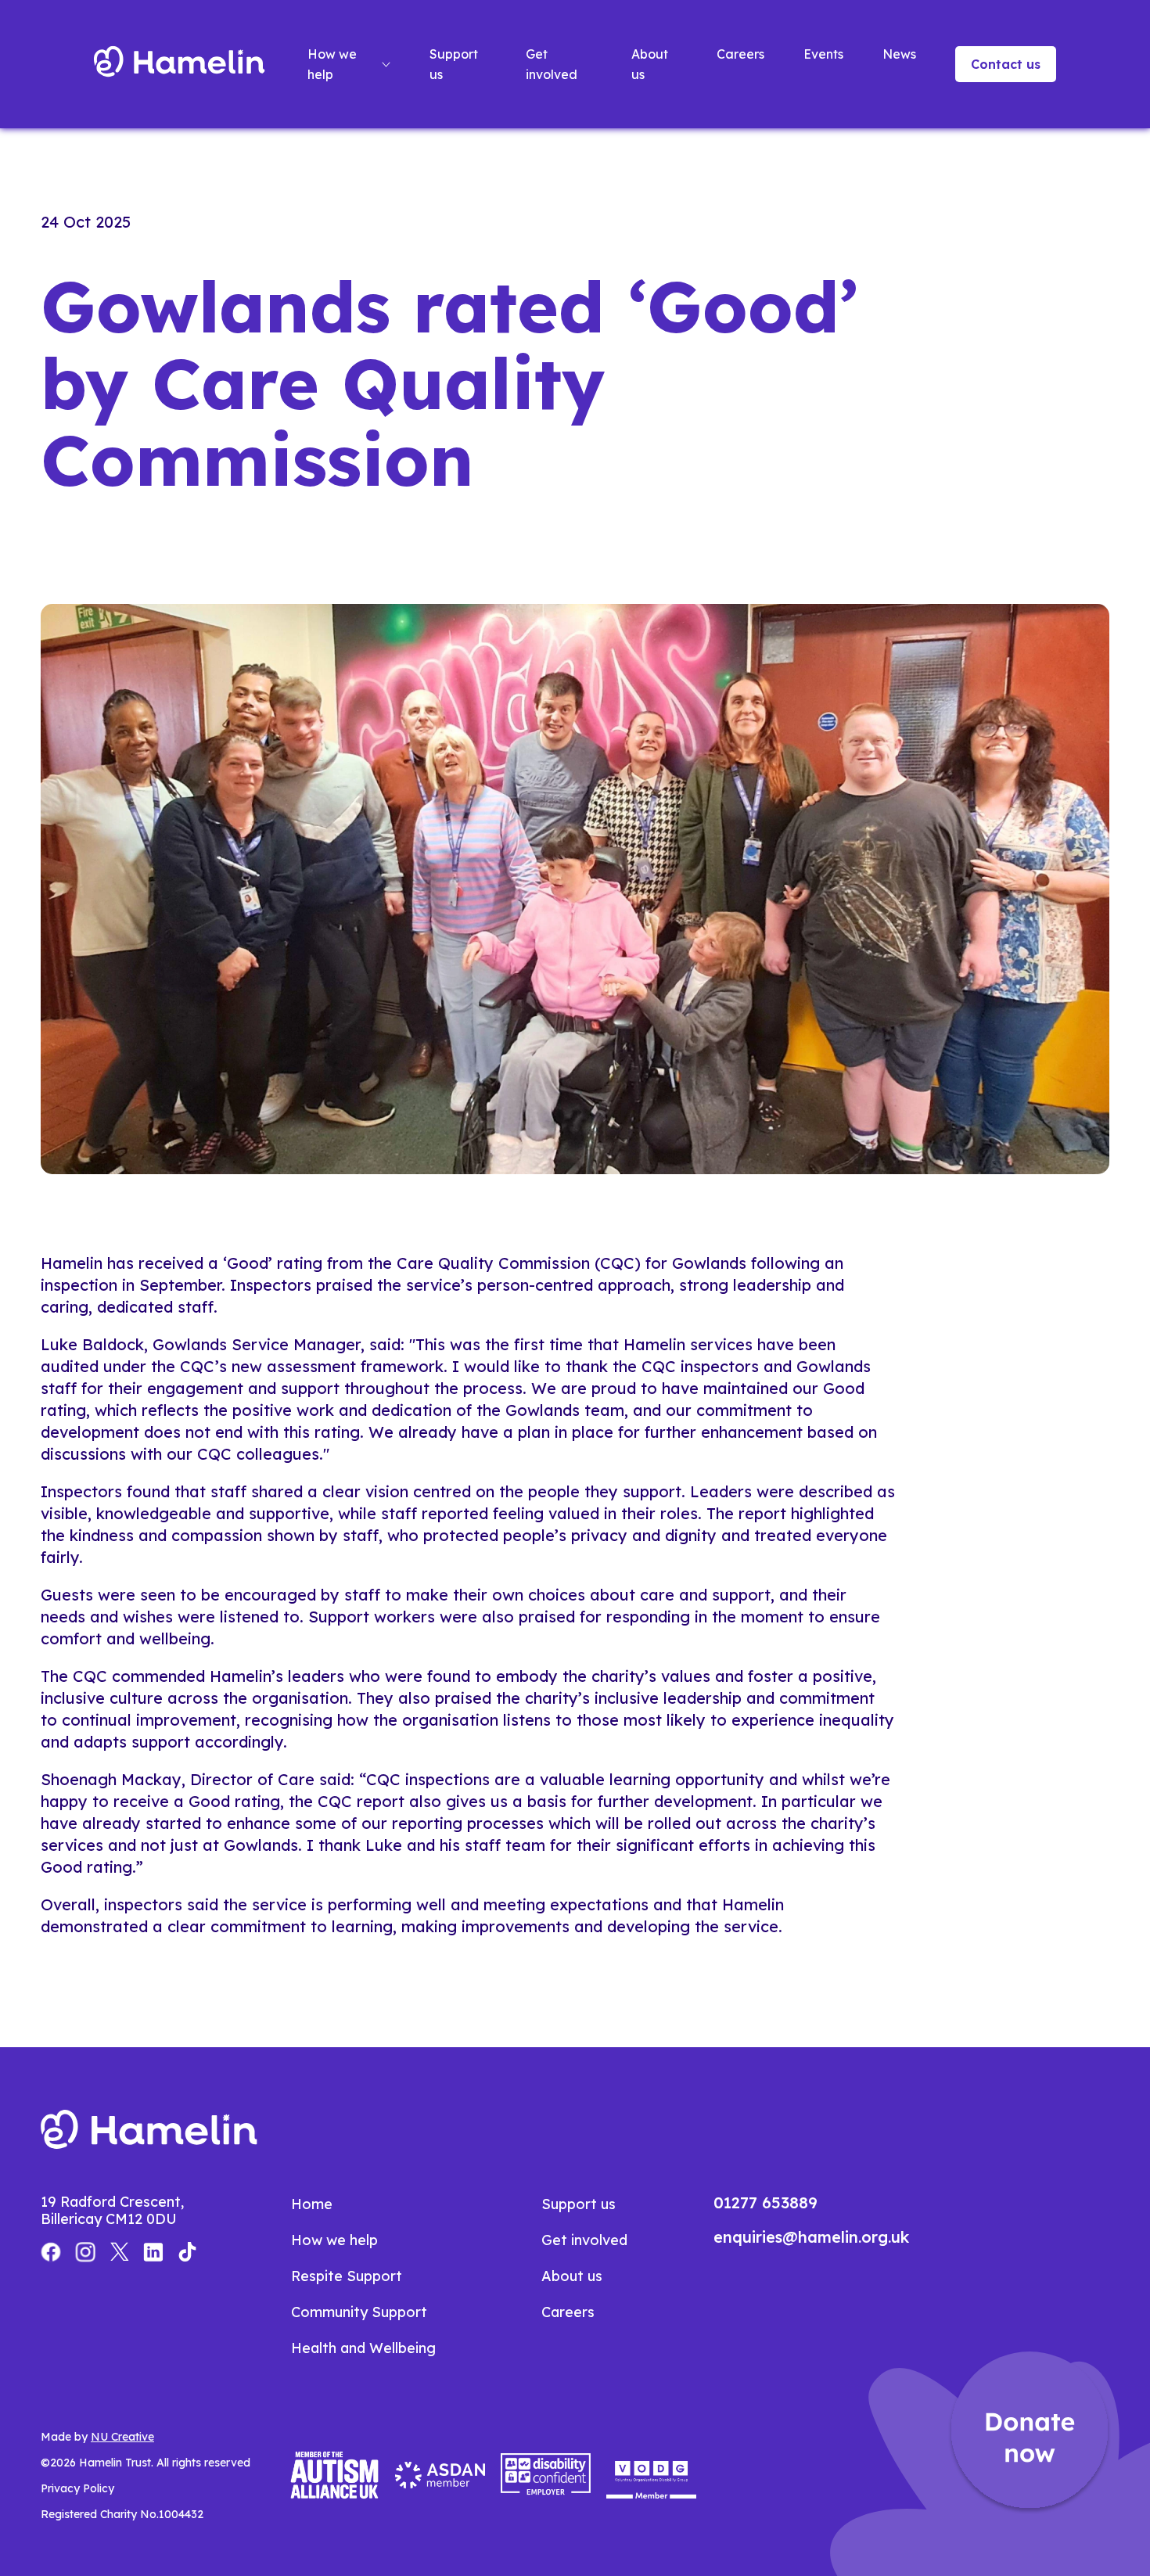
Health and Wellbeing (363, 2348)
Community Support (359, 2312)
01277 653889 (765, 2202)
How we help (332, 64)
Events (823, 54)
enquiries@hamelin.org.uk (811, 2237)
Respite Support (347, 2276)
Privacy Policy (77, 2488)
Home (312, 2204)
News (899, 54)
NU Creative (122, 2437)
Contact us (1006, 64)
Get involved (552, 64)
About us (650, 64)
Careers (740, 54)
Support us (454, 64)
